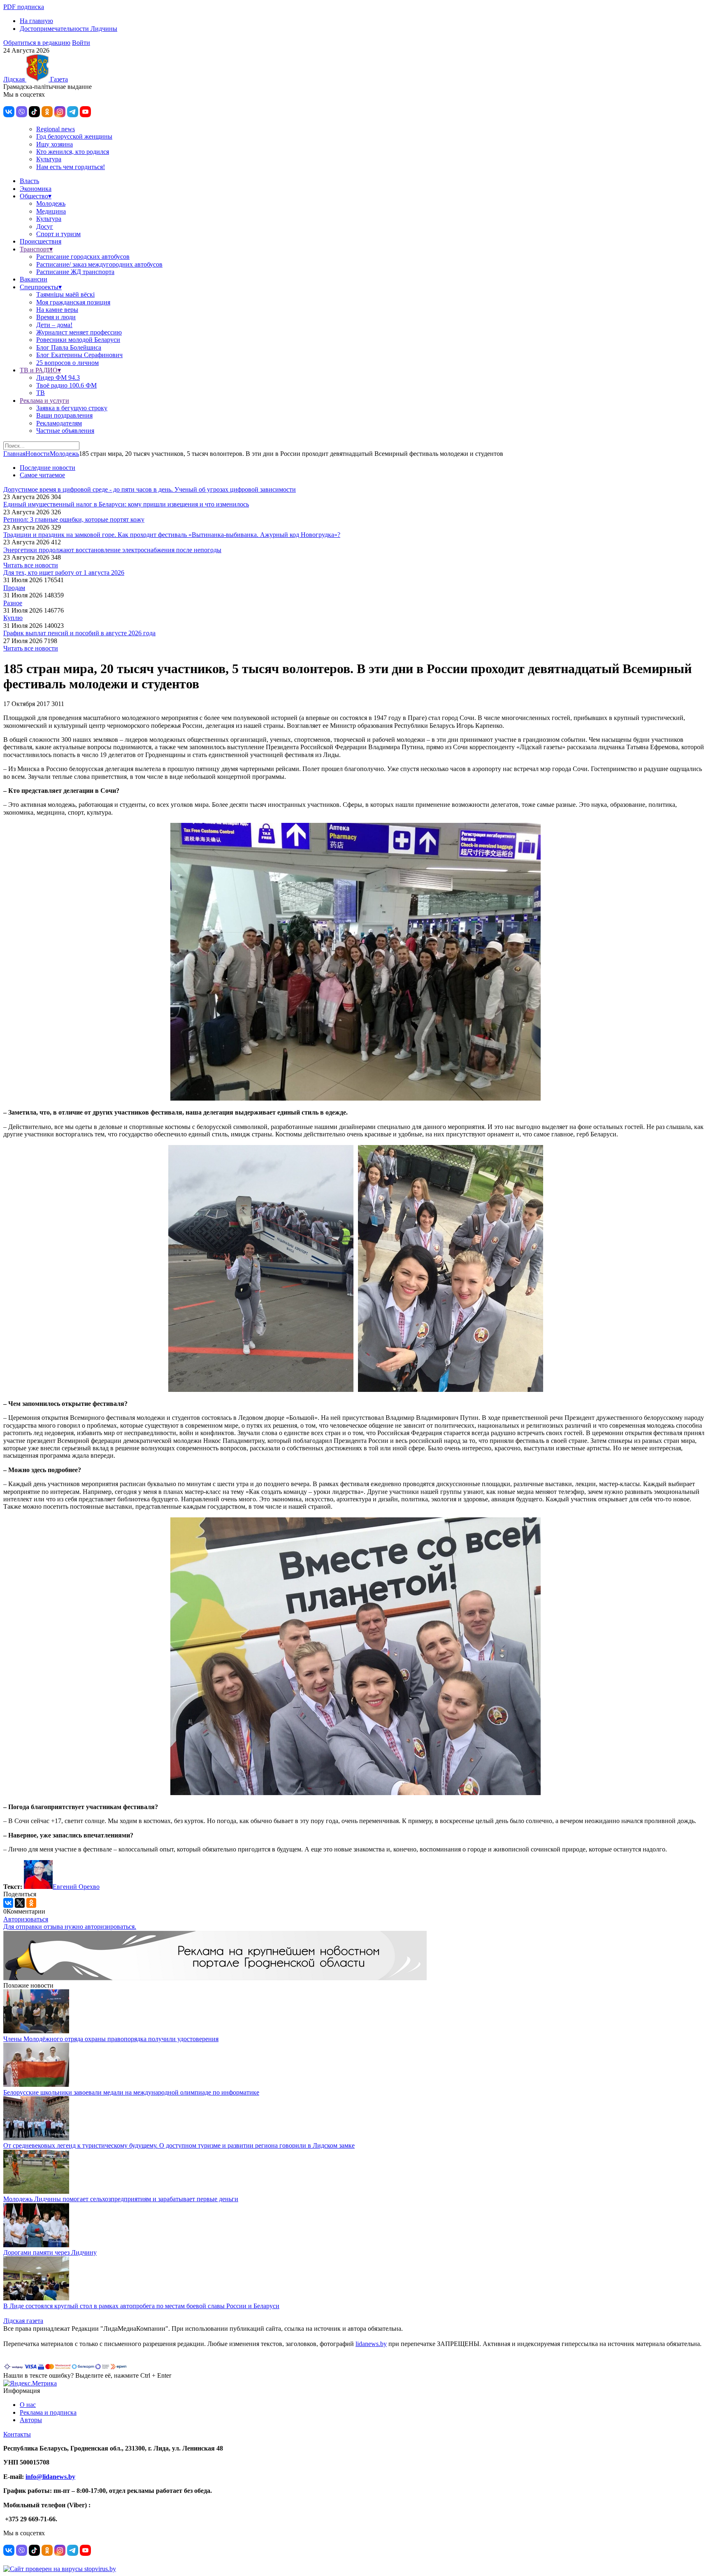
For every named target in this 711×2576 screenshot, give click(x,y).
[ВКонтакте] (8, 1903)
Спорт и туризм (58, 234)
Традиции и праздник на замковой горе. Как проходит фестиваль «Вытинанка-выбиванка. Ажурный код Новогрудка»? (172, 535)
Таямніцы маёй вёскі (65, 294)
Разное (13, 603)
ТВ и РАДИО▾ (40, 370)
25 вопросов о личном (67, 363)
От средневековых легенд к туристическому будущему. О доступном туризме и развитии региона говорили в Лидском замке (179, 2145)
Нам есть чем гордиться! (71, 167)
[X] (20, 1903)
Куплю (13, 618)
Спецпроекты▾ (41, 287)
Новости (38, 454)
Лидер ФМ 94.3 (58, 377)
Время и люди (56, 317)
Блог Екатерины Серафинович (79, 355)
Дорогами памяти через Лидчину (50, 2252)
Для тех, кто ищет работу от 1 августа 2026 (64, 573)
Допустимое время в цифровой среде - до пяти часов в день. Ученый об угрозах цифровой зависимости (150, 489)
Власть (29, 181)
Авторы (31, 2420)
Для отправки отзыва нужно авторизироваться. (70, 1927)
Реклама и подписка (48, 2412)
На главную (36, 21)
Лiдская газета (23, 2321)
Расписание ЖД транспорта (75, 272)
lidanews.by (371, 2344)
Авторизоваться (26, 1919)
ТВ (41, 393)
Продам (14, 588)
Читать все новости (31, 565)
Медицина (51, 211)
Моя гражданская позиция (73, 302)
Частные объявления (65, 431)
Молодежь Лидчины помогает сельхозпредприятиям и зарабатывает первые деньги (121, 2199)
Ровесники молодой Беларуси (78, 340)
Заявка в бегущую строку (72, 408)
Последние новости (48, 468)
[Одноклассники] (31, 1903)
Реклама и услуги (44, 401)
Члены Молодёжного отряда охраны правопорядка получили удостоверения (111, 2039)
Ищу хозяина (55, 144)
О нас (28, 2405)
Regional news (56, 129)
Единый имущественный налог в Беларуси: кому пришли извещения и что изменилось (126, 504)
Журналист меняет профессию (79, 332)
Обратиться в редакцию (37, 43)
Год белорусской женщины (74, 136)
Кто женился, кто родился (73, 152)
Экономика (36, 189)
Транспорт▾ (36, 249)
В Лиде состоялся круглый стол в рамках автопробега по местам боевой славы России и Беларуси (141, 2306)
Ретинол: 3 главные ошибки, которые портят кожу (74, 519)
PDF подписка (24, 7)
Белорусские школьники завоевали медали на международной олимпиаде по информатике (131, 2092)
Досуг (45, 226)
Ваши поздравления (64, 415)
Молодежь (51, 203)
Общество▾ (36, 196)
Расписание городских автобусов (83, 257)
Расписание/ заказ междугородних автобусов (99, 264)
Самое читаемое (42, 475)
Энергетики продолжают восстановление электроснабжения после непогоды (112, 550)
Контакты (17, 2434)
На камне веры (57, 310)
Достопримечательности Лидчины (69, 29)
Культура (49, 159)
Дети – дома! (54, 325)
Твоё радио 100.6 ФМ (66, 385)
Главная (14, 454)
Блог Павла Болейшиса (69, 347)
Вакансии (34, 279)
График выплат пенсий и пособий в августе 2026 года (79, 633)
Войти (81, 43)
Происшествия (41, 241)
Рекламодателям (59, 423)
